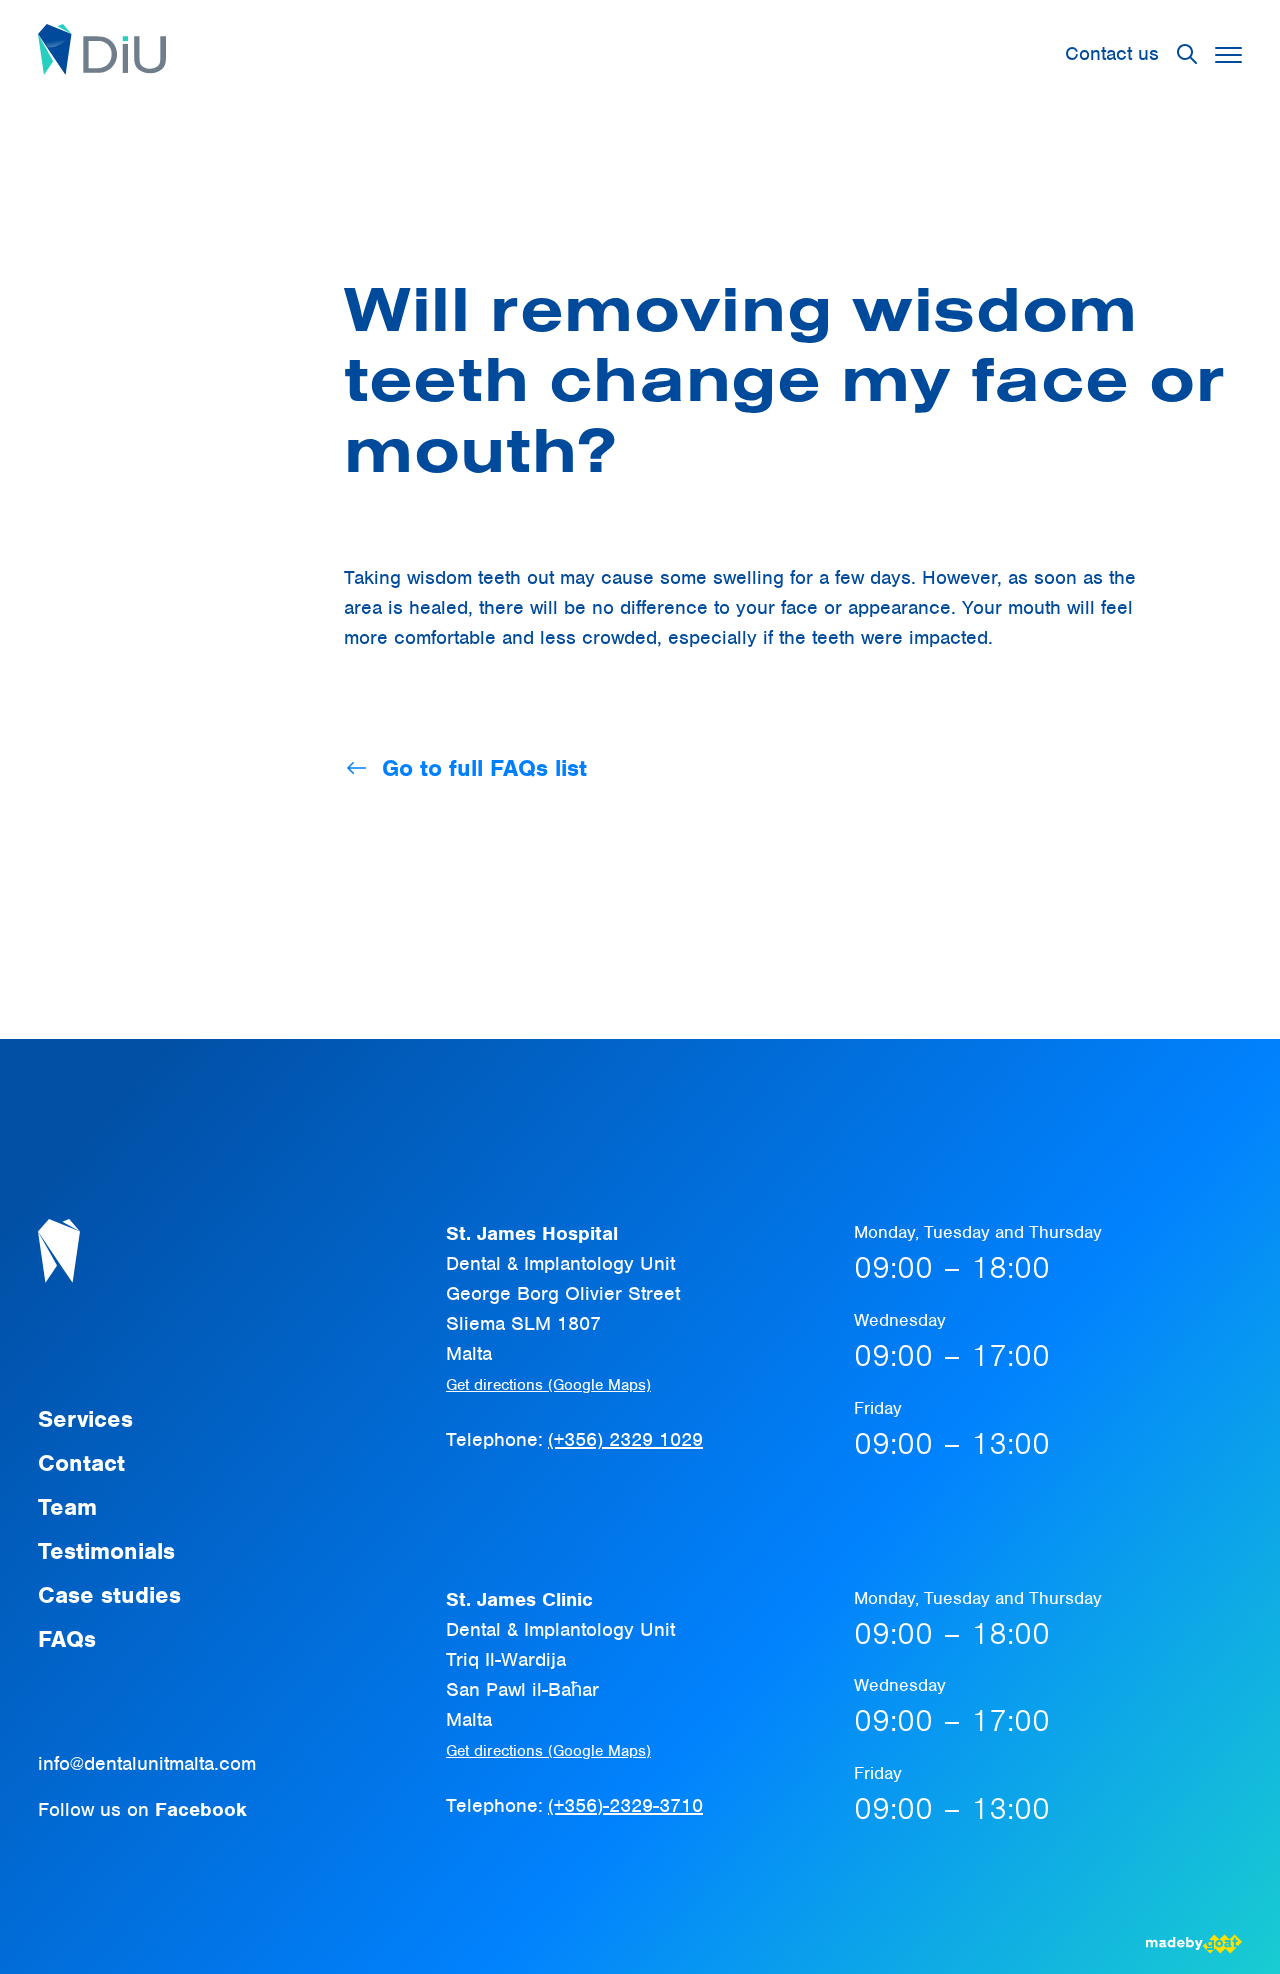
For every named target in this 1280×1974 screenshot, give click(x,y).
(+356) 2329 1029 (625, 1439)
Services (85, 1419)
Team (67, 1507)
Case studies (109, 1595)
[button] (1228, 54)
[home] (102, 54)
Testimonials (106, 1551)
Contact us (1112, 53)
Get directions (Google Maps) (548, 1385)
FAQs (67, 1639)
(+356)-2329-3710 (625, 1805)
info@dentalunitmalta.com (147, 1763)
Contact (81, 1463)
